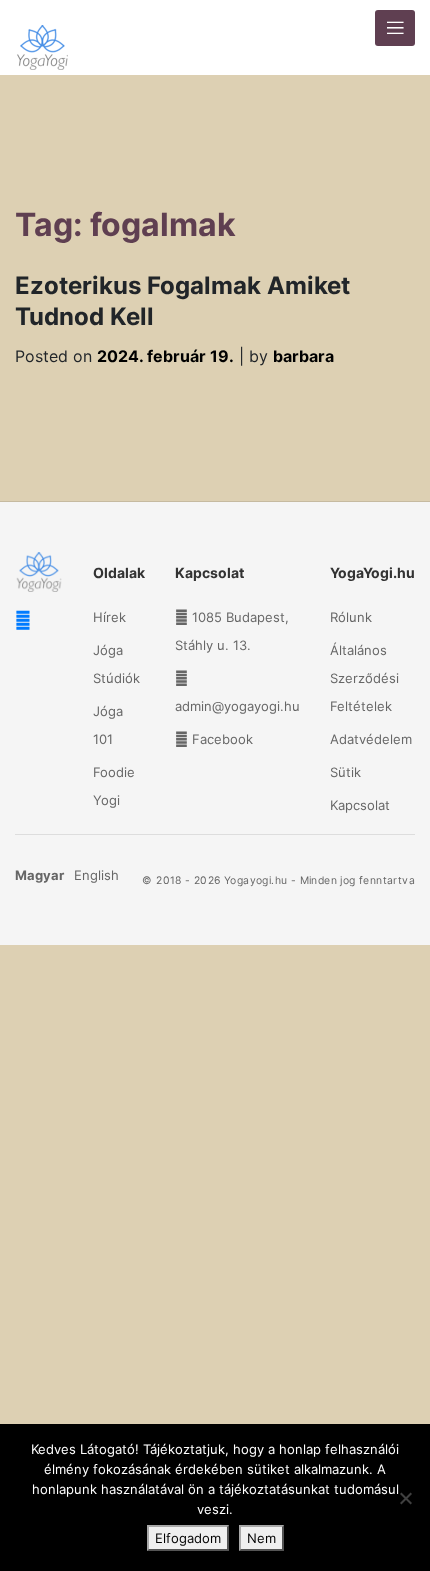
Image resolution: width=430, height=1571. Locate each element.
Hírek (109, 617)
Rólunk (351, 617)
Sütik (345, 772)
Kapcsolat (360, 805)
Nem (261, 1538)
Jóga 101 (108, 725)
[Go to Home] (42, 37)
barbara (303, 356)
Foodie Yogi (114, 786)
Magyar (39, 875)
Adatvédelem (371, 739)
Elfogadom (188, 1538)
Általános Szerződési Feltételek (364, 678)
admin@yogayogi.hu (237, 706)
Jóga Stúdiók (116, 664)
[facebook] (23, 620)
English (96, 875)
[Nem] (405, 1498)
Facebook (222, 739)
